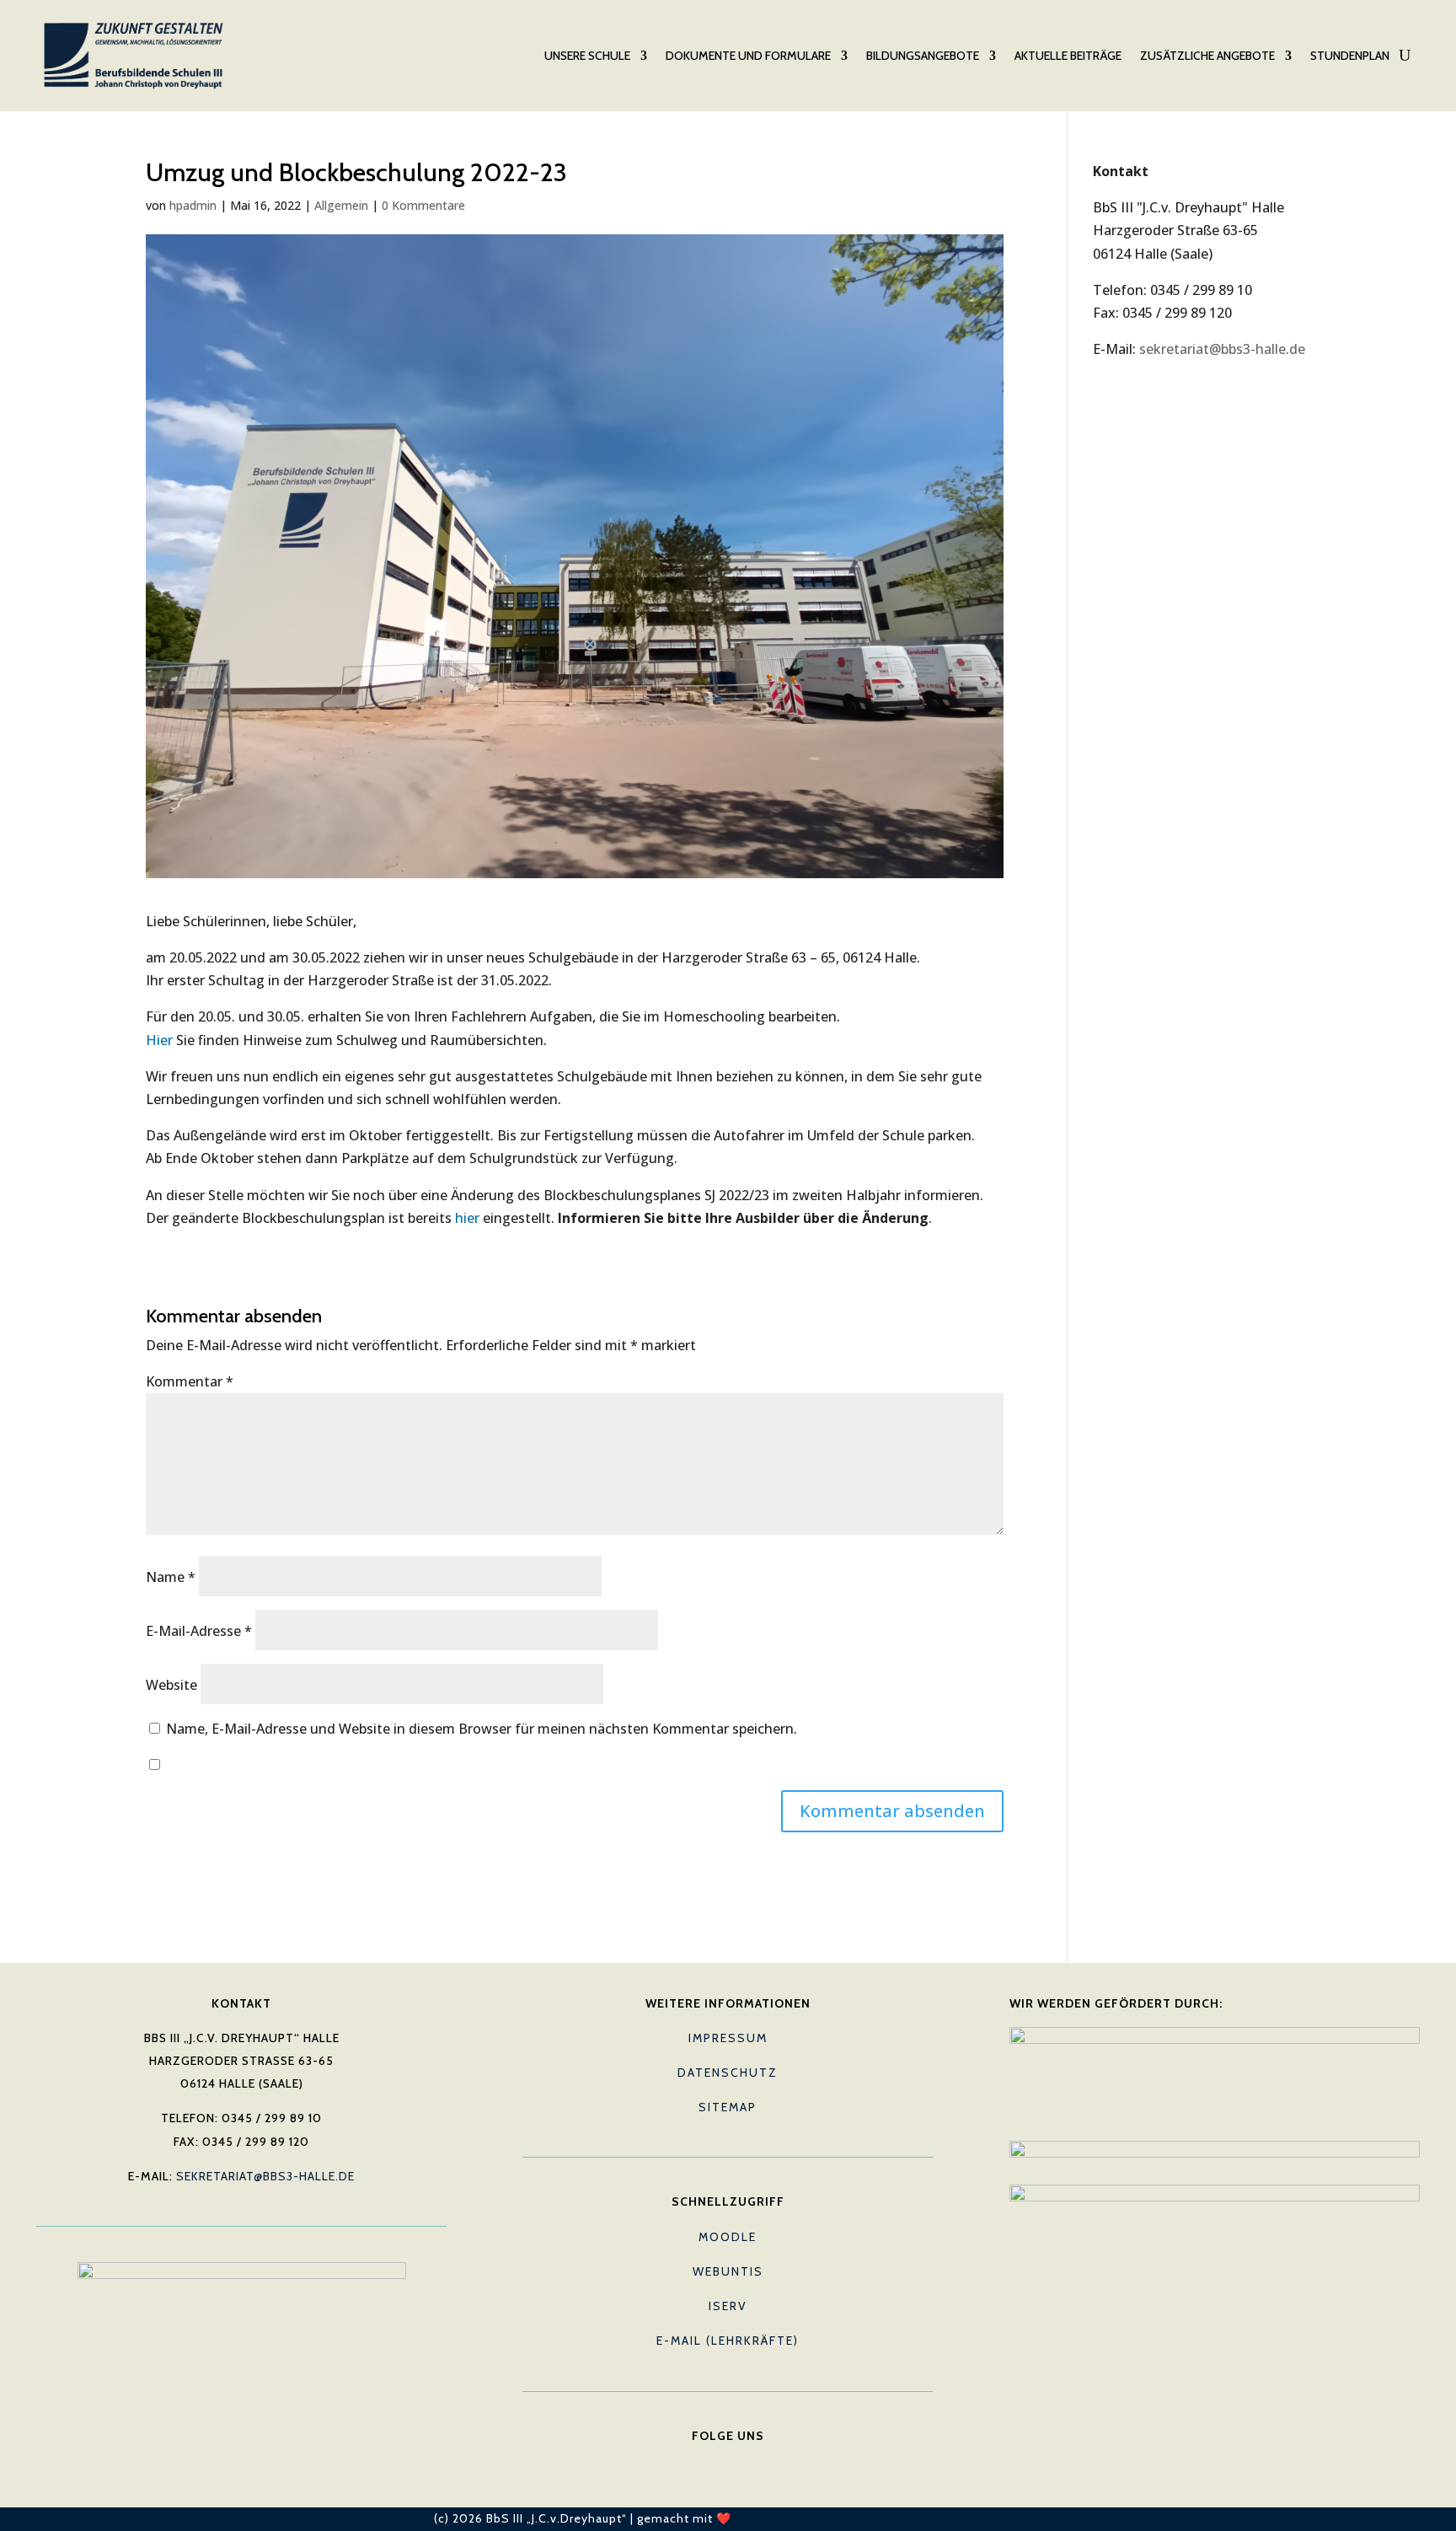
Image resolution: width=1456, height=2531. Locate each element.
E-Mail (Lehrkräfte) (728, 2341)
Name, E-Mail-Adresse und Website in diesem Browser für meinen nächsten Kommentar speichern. (482, 1729)
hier (467, 1218)
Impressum (728, 2038)
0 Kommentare (423, 205)
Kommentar (190, 1381)
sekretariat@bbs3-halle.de (1222, 349)
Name (171, 1577)
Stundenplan (1350, 56)
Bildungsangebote (923, 56)
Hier (159, 1040)
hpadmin (193, 205)
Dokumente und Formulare (748, 56)
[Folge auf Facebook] (694, 2461)
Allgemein (341, 205)
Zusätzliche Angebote (1207, 56)
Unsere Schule (587, 56)
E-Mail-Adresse (199, 1631)
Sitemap (728, 2107)
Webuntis (728, 2271)
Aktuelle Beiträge (1068, 56)
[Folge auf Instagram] (762, 2461)
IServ (728, 2306)
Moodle (728, 2237)
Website (171, 1685)
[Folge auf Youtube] (728, 2461)
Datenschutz (728, 2073)
